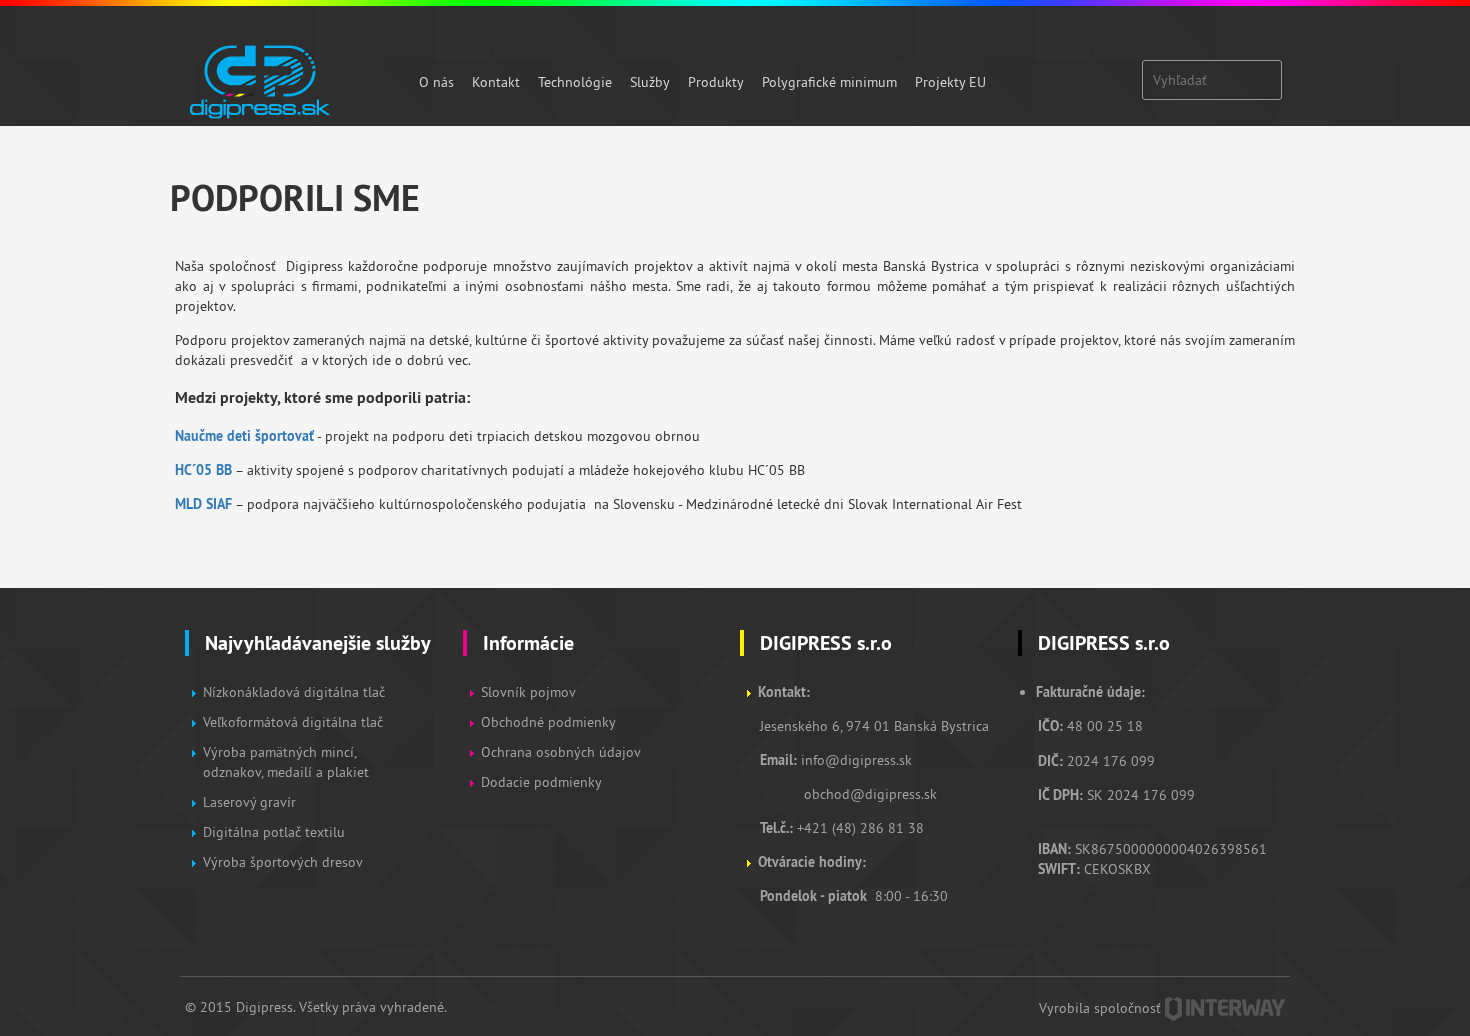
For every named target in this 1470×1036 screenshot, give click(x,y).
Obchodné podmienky (550, 722)
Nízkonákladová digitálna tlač (294, 692)
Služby (650, 82)
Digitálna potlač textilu (274, 832)
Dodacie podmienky (541, 782)
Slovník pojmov (528, 692)
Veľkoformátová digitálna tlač (293, 722)
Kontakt (496, 82)
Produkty (716, 82)
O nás (436, 82)
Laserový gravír (249, 802)
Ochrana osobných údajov (561, 752)
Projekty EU (950, 82)
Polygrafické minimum (829, 82)
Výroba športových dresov (283, 862)
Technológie (575, 82)
